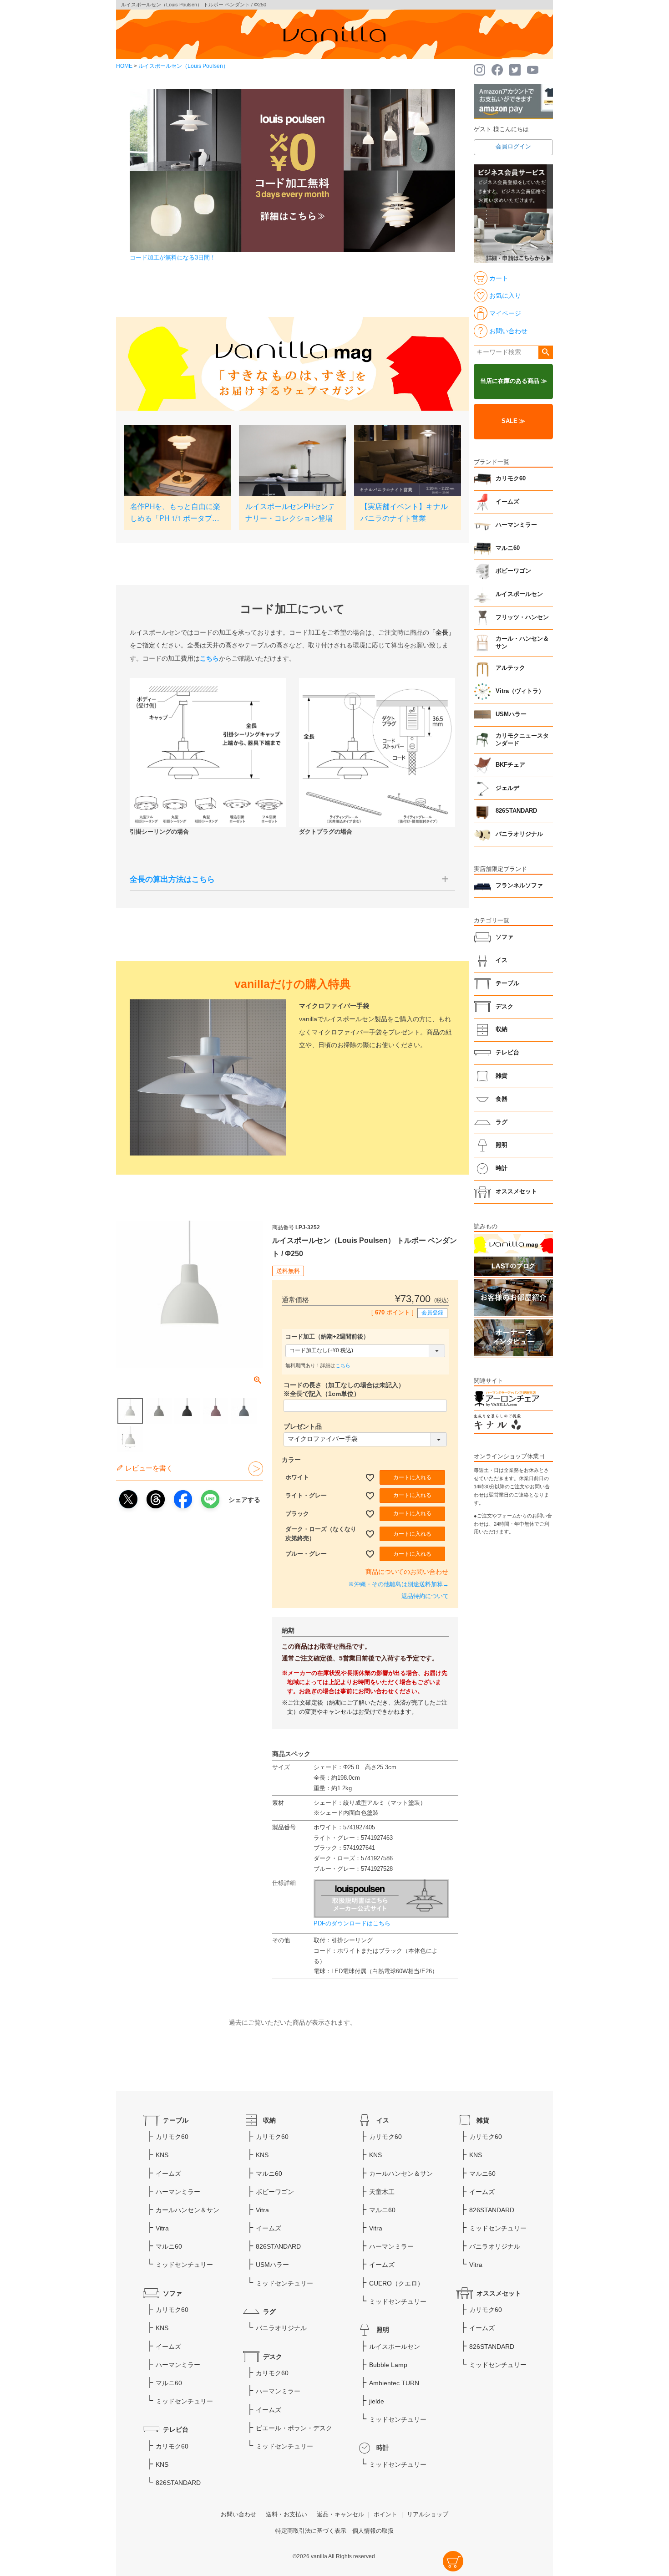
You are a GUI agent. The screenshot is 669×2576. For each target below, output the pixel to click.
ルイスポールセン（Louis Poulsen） (183, 66)
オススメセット (516, 1191)
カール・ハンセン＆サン (522, 643)
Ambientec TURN (394, 2383)
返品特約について (425, 1596)
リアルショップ (428, 2515)
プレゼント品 (303, 1426)
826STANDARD (516, 811)
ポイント (385, 2515)
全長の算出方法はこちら (172, 879)
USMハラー (511, 714)
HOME (124, 66)
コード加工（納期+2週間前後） (327, 1337)
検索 (545, 352)
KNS (162, 2155)
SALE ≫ (513, 421)
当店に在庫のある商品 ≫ (514, 381)
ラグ (502, 1122)
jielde (377, 2401)
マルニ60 (508, 548)
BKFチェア (510, 765)
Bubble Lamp (388, 2365)
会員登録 (432, 1313)
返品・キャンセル (340, 2515)
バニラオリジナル (519, 834)
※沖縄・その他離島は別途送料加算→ (398, 1584)
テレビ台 (507, 1053)
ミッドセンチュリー (184, 2265)
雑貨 (502, 1076)
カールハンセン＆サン (188, 2210)
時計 (502, 1168)
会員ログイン (513, 147)
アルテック (510, 668)
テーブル (507, 983)
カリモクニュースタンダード (522, 740)
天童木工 (382, 2192)
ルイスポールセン (519, 594)
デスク (504, 1007)
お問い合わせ (238, 2515)
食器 (502, 1099)
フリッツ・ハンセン (522, 617)
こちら (343, 1365)
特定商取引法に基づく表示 (311, 2531)
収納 (502, 1029)
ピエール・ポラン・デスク (294, 2428)
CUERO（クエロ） (396, 2283)
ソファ (504, 937)
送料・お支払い (286, 2515)
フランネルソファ (519, 886)
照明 (502, 1145)
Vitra (162, 2228)
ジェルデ (507, 788)
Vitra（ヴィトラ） (520, 691)
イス (502, 960)
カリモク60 (511, 479)
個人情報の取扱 (373, 2531)
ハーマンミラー (516, 525)
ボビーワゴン (513, 571)
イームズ (507, 502)
